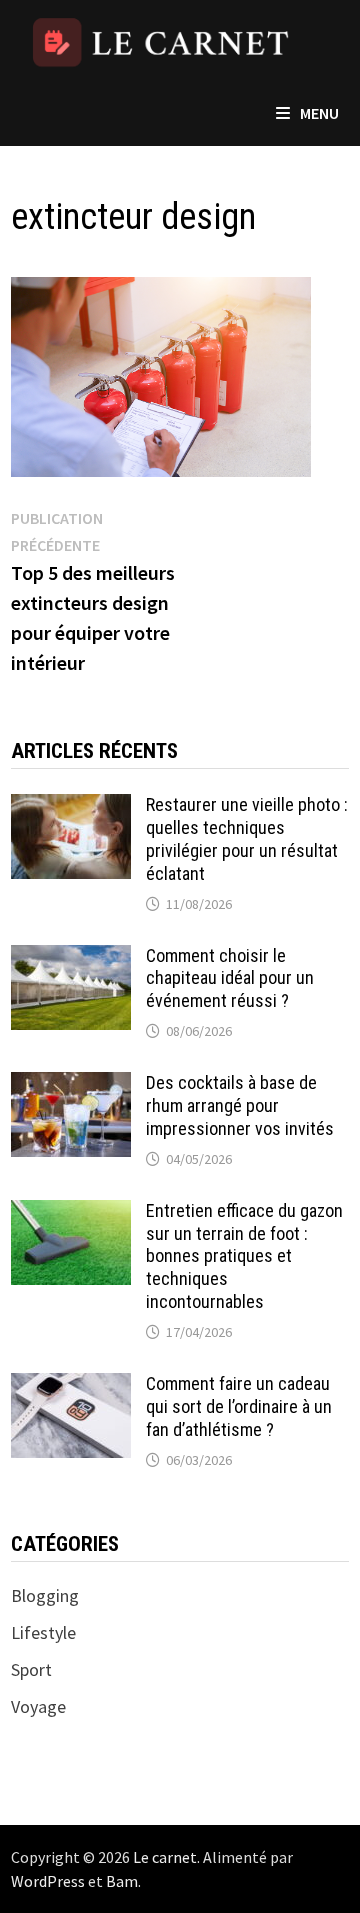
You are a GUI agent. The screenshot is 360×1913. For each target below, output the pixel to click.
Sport (31, 1669)
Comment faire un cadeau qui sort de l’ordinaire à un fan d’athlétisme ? (239, 1406)
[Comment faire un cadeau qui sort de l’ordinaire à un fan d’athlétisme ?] (71, 1386)
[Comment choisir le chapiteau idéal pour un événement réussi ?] (71, 958)
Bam (122, 1881)
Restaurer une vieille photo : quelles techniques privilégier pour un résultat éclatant (247, 839)
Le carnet (165, 1857)
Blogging (45, 1595)
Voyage (38, 1706)
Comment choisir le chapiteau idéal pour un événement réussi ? (230, 978)
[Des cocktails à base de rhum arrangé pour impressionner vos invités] (71, 1085)
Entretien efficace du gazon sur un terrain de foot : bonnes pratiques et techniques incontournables (244, 1256)
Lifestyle (43, 1632)
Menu (319, 113)
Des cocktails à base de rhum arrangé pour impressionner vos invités (240, 1105)
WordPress (48, 1881)
